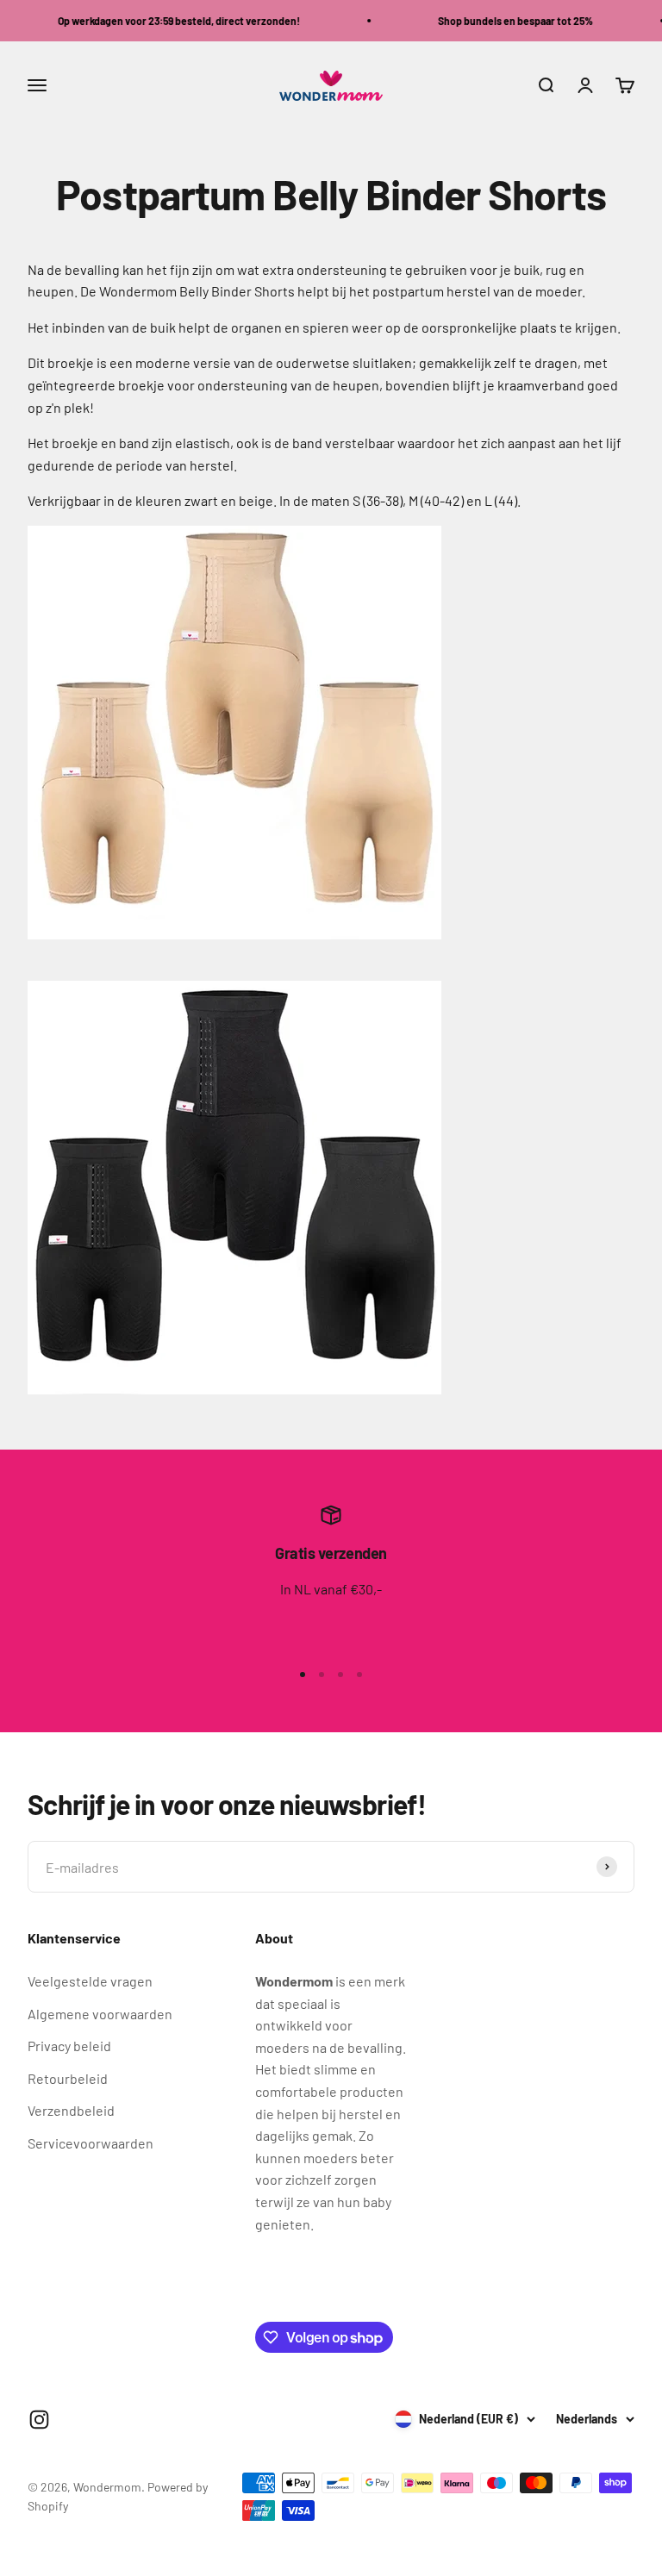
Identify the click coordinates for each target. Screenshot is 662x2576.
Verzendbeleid (71, 2110)
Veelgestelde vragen (90, 1981)
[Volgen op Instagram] (39, 2420)
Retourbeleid (68, 2078)
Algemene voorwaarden (100, 2014)
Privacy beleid (69, 2046)
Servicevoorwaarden (91, 2143)
